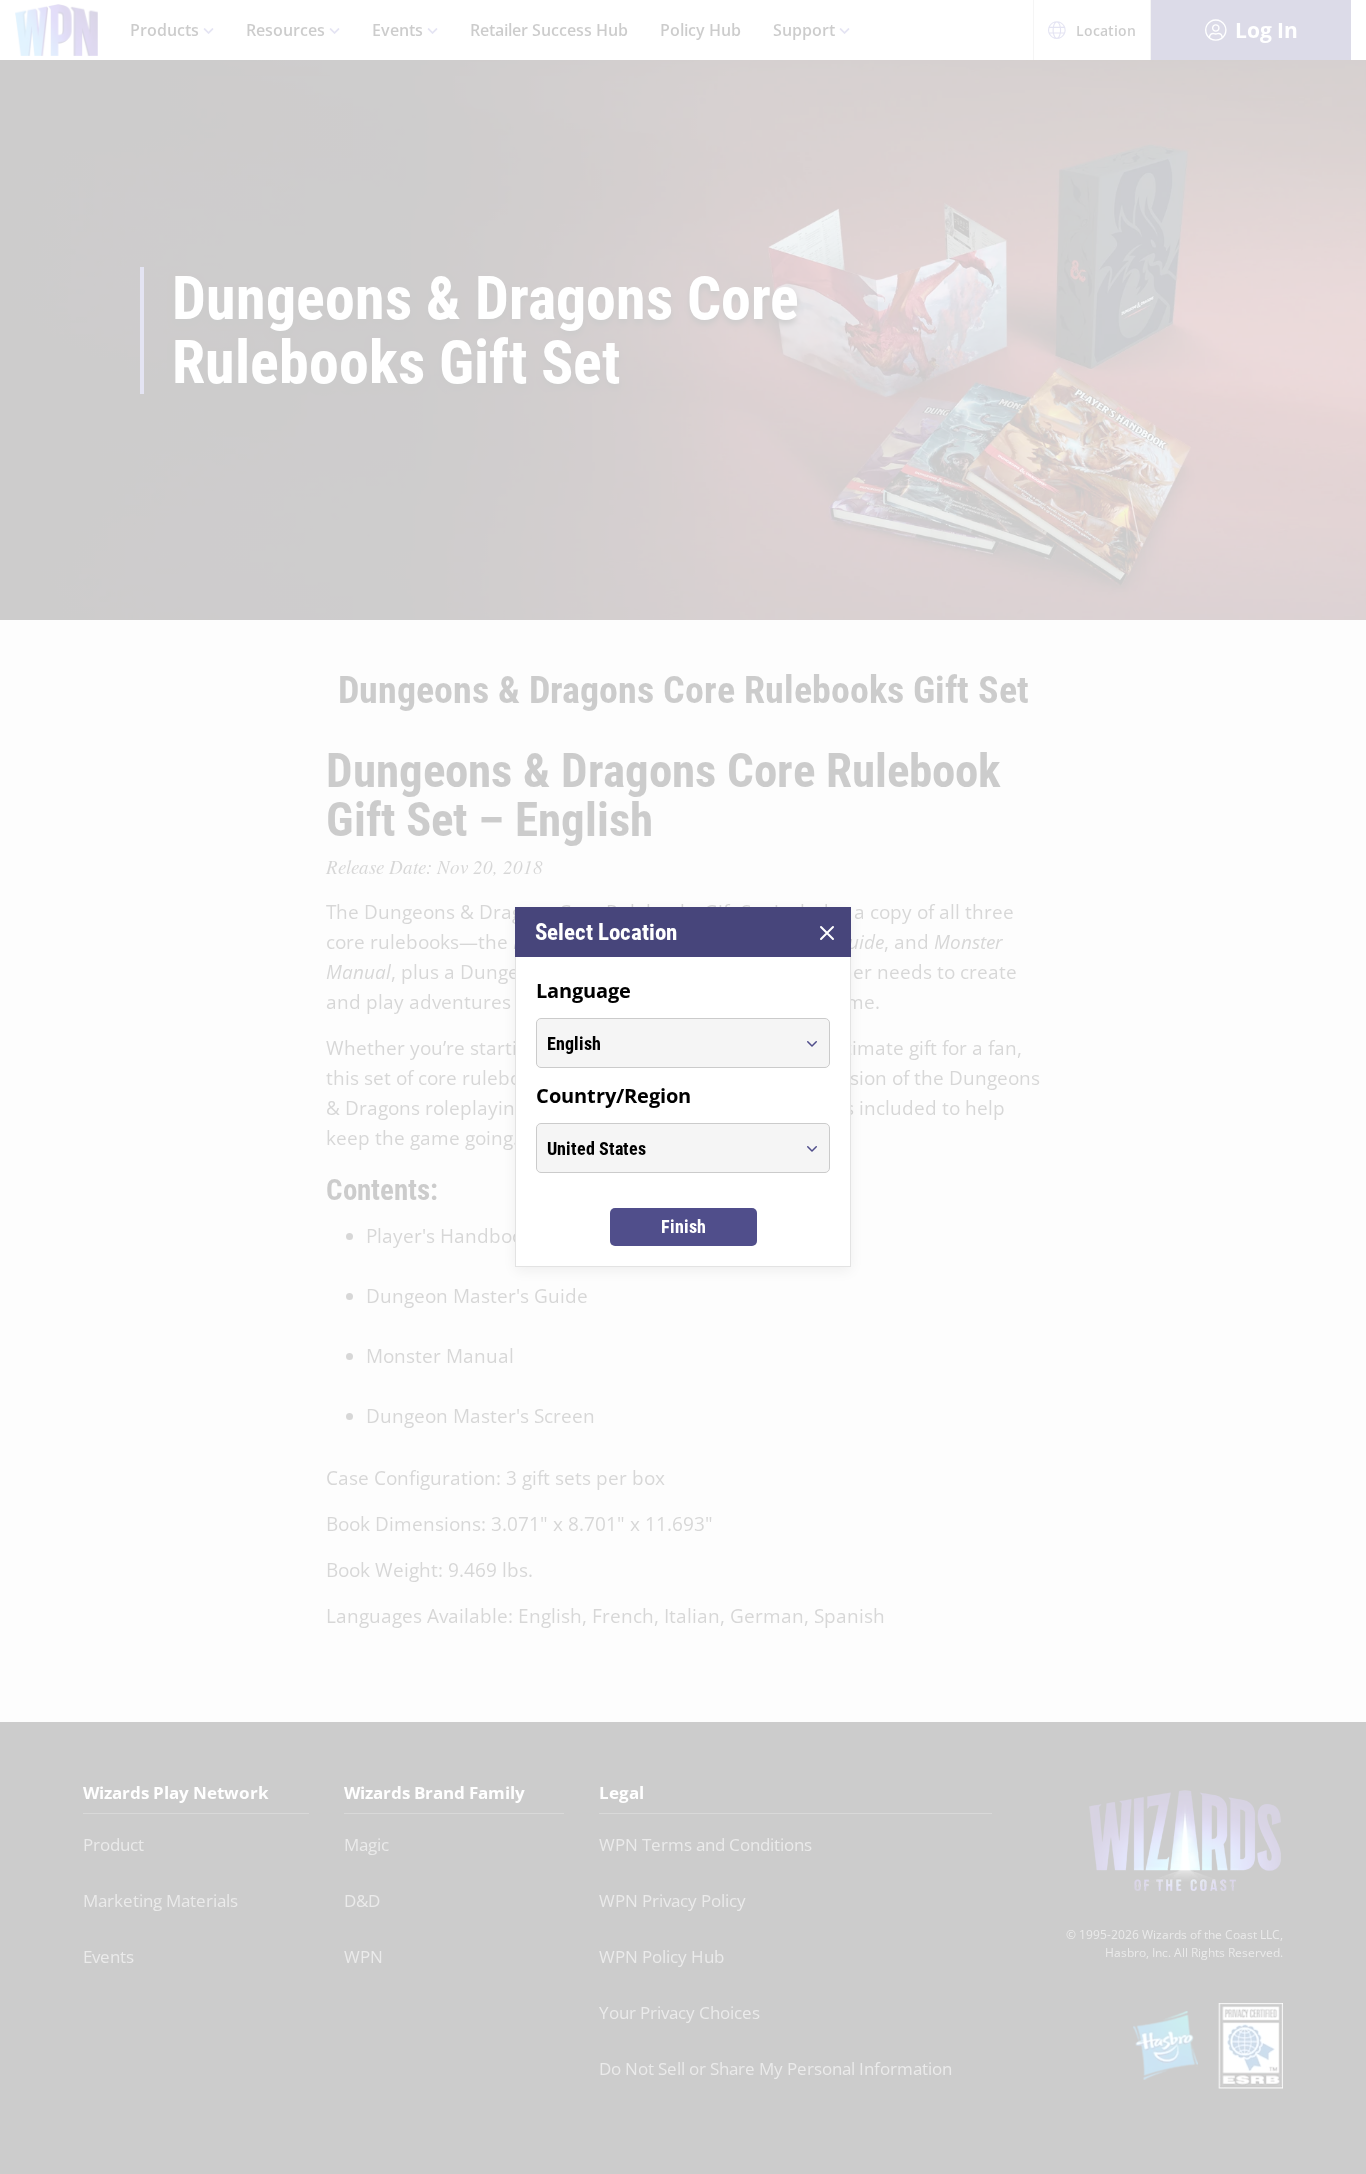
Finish (683, 1226)
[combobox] (664, 1043)
